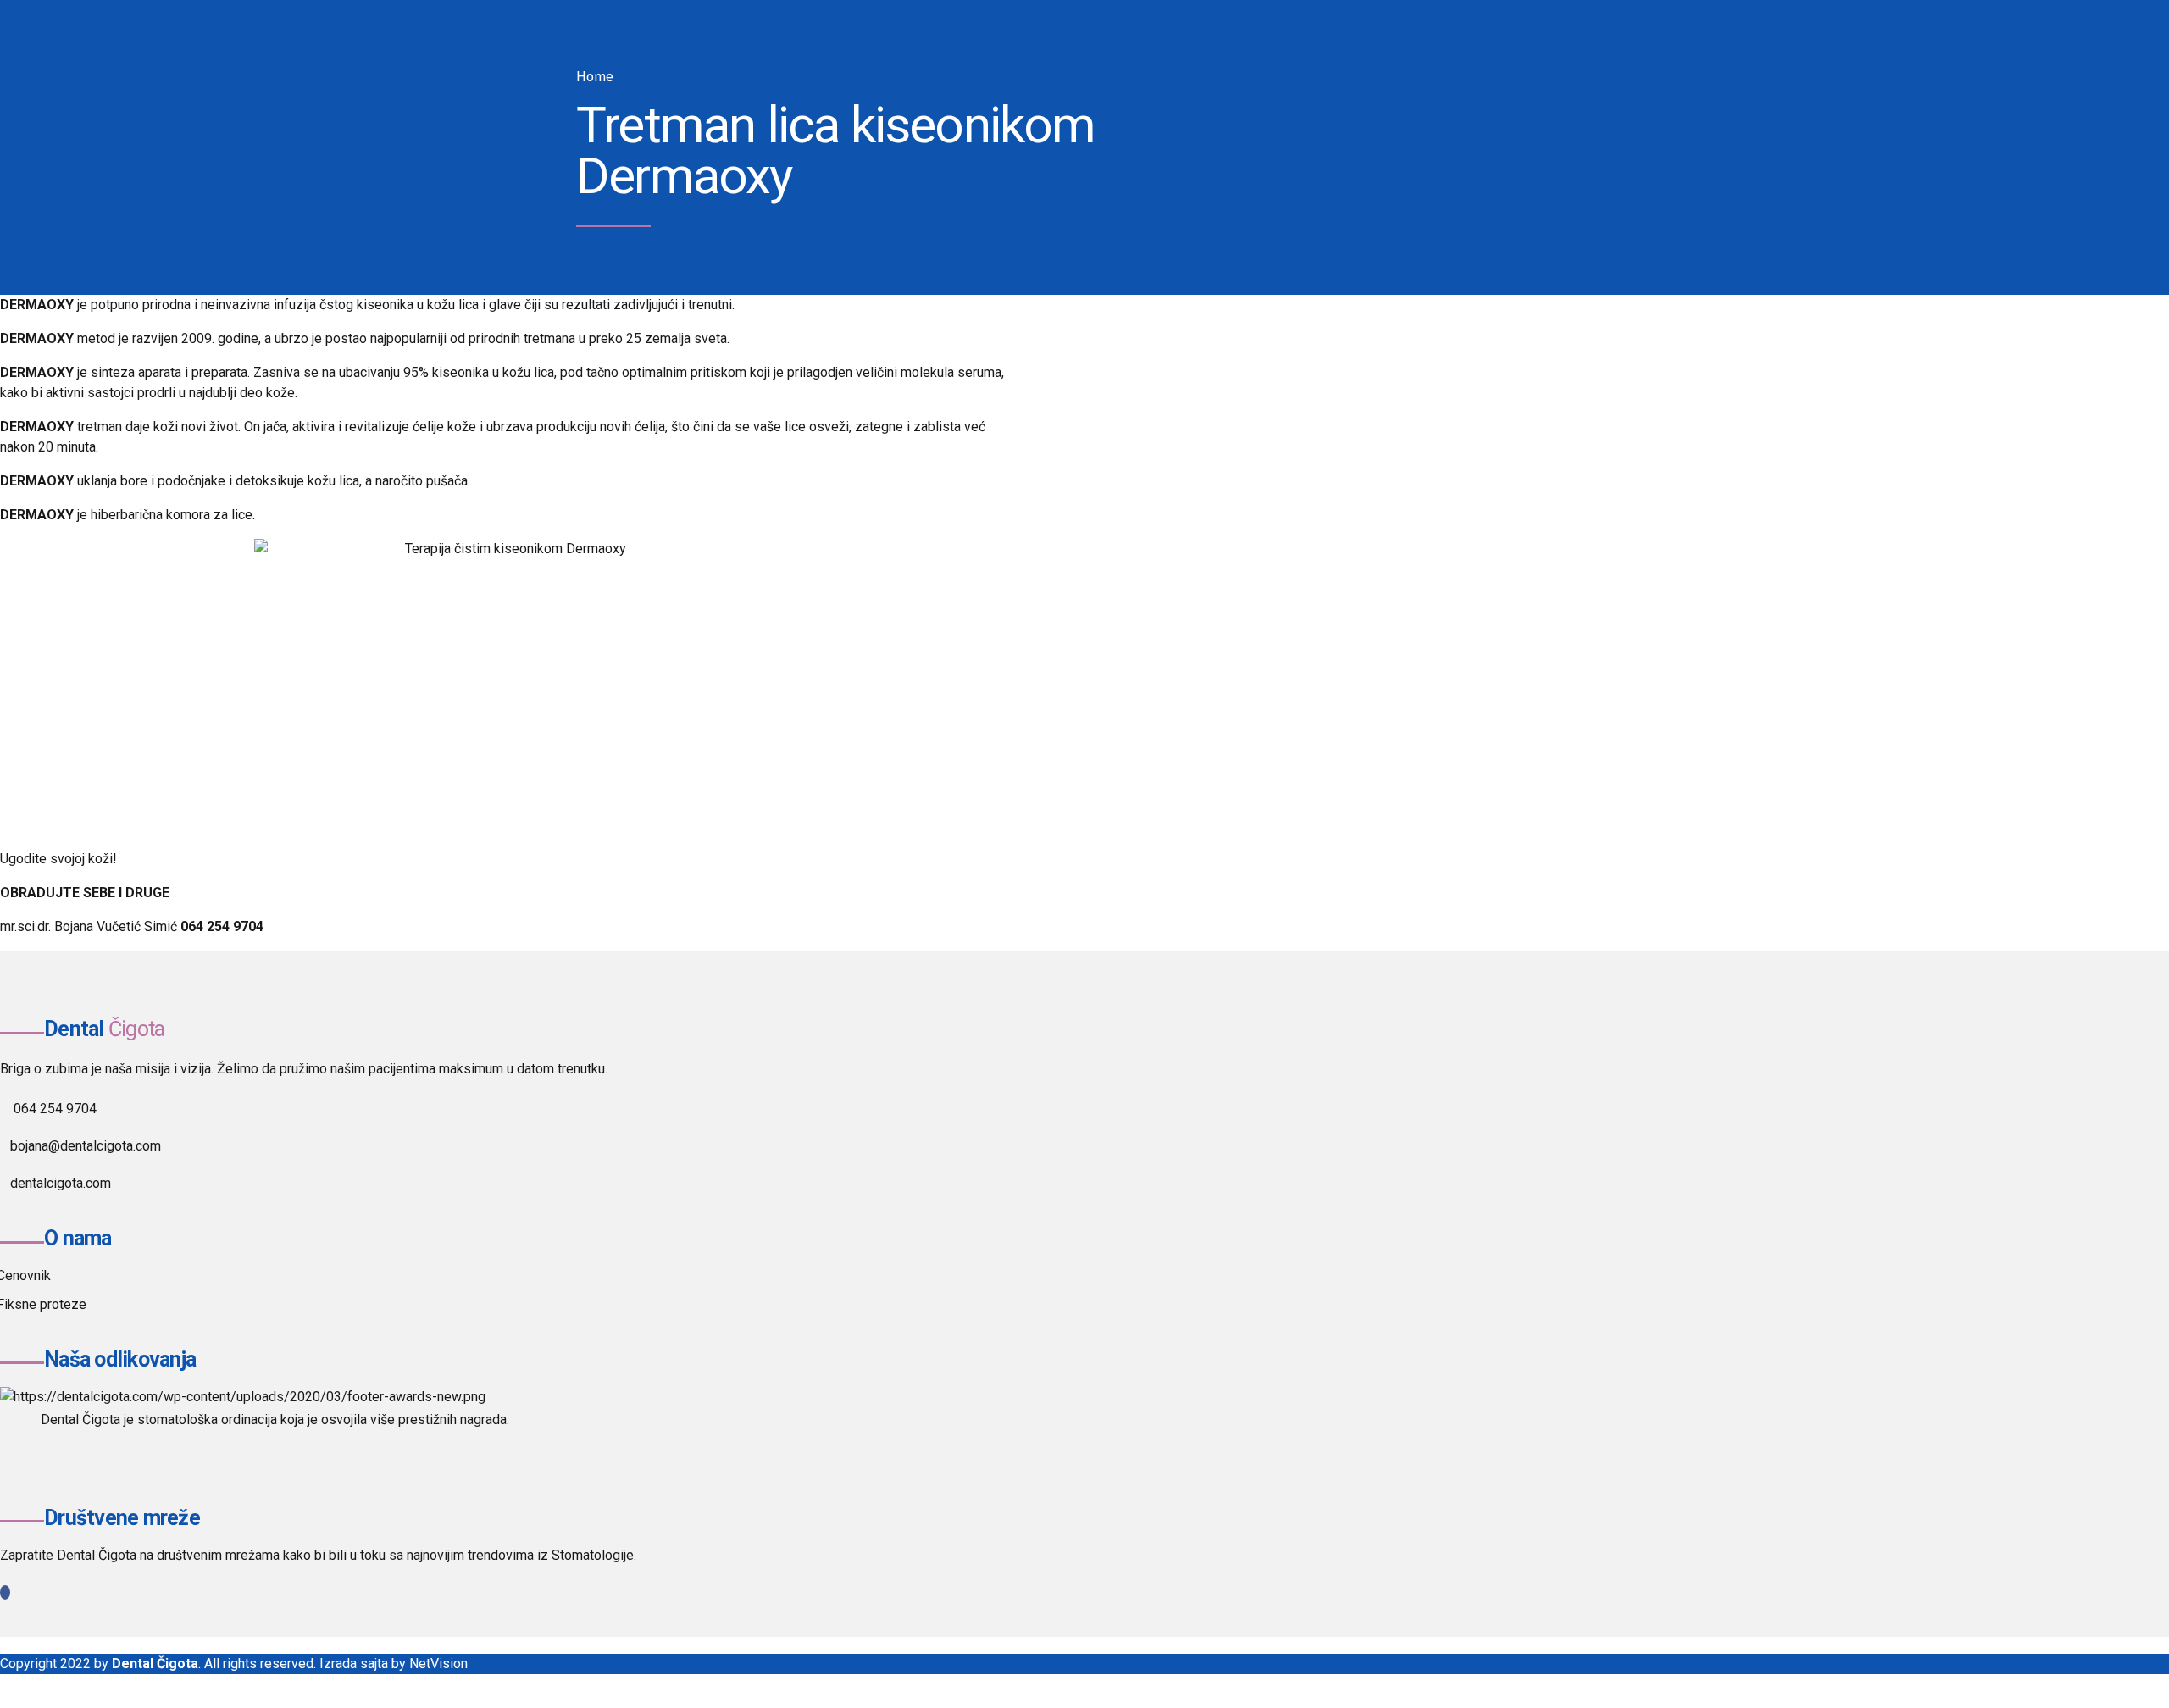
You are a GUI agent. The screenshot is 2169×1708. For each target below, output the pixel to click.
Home (595, 77)
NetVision (438, 1664)
